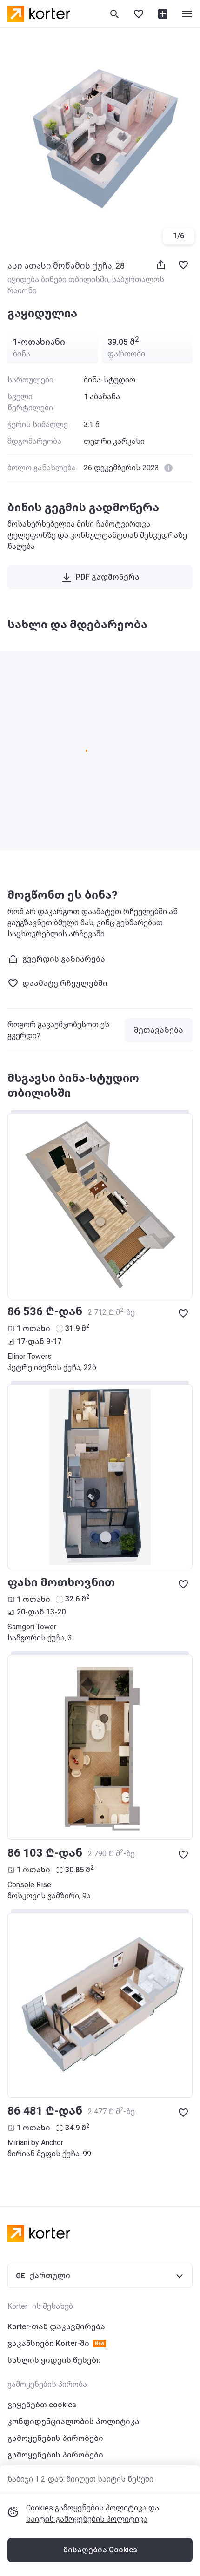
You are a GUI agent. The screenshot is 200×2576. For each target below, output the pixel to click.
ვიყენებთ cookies (42, 2405)
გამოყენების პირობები (55, 2438)
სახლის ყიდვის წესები (54, 2360)
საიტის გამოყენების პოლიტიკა (87, 2519)
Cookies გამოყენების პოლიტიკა (86, 2508)
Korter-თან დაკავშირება (56, 2327)
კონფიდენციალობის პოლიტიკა (73, 2421)
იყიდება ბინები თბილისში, (60, 280)
